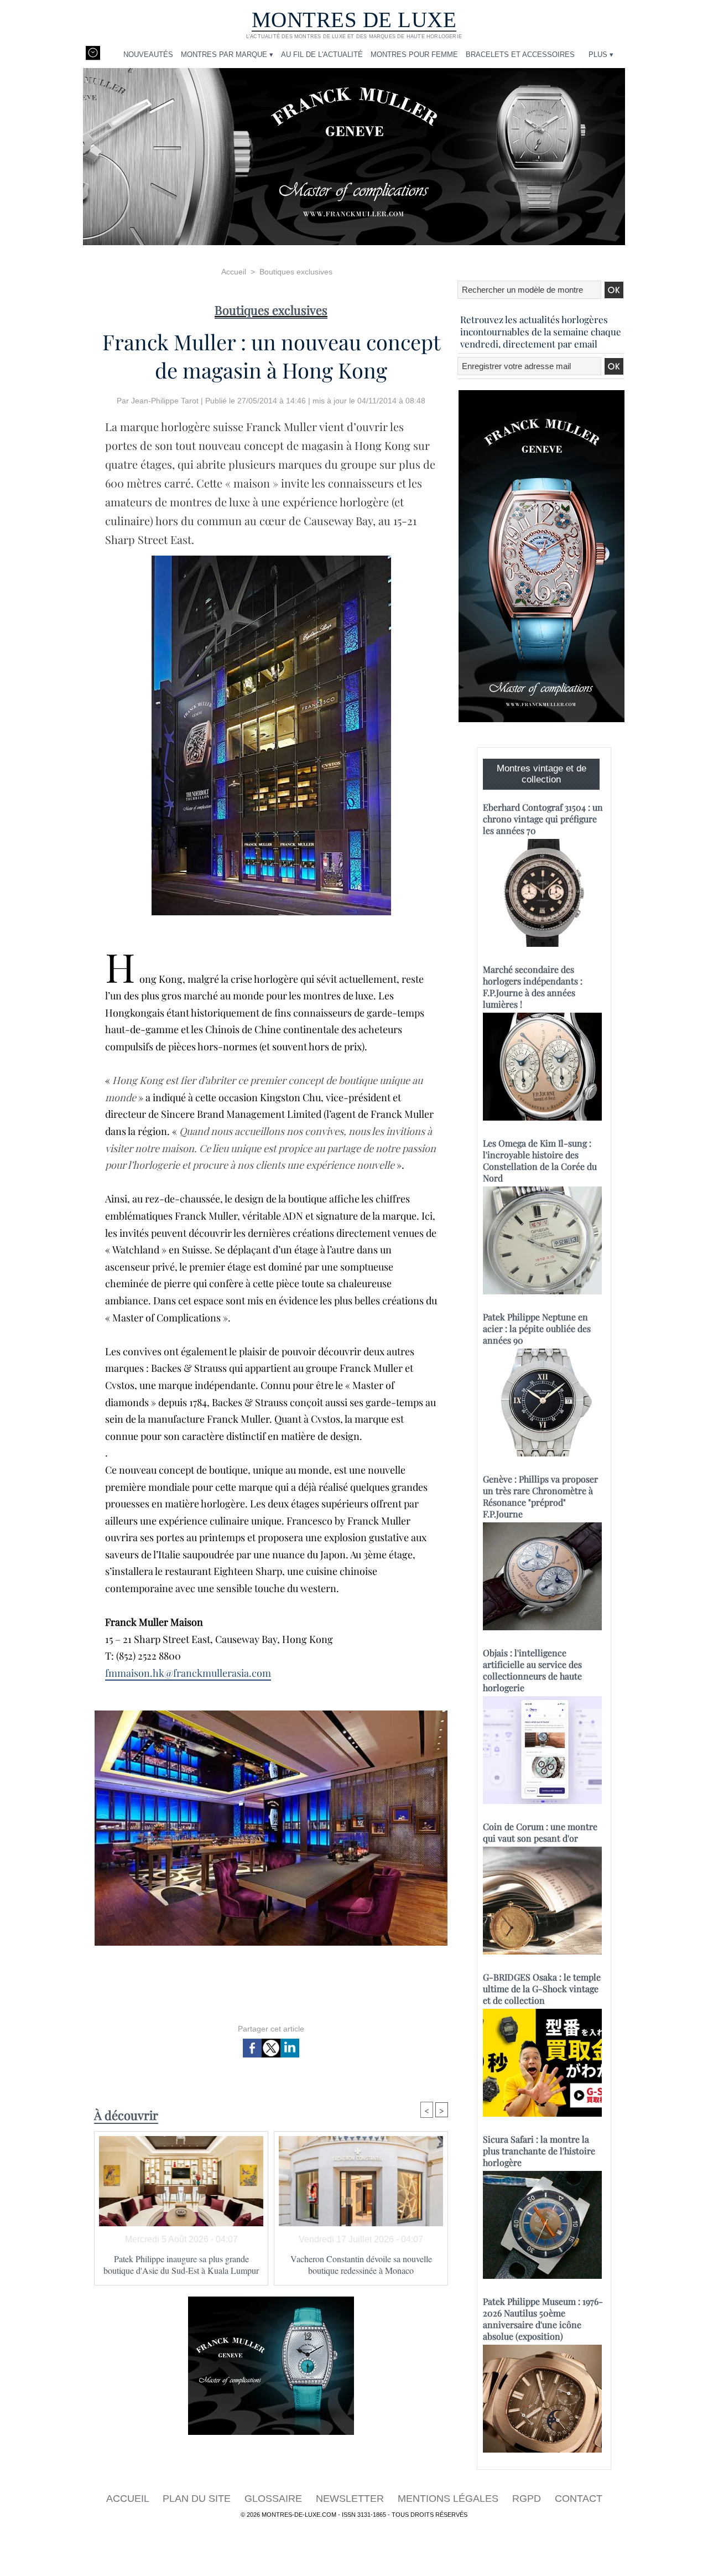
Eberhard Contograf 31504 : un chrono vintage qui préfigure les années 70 (543, 819)
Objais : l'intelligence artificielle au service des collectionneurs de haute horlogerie (532, 1670)
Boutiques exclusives (296, 272)
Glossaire (275, 2499)
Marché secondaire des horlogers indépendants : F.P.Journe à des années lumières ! (533, 987)
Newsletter (351, 2499)
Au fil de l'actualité (322, 55)
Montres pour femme (414, 55)
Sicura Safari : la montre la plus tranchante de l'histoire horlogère (539, 2151)
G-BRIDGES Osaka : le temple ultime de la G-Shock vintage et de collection (542, 1989)
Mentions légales (449, 2499)
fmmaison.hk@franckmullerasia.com (188, 1673)
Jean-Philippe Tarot (165, 401)
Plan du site (198, 2499)
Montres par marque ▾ (227, 55)
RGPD (528, 2499)
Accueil (234, 272)
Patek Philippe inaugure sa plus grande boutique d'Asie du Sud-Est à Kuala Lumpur (181, 2264)
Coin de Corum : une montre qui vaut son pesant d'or (540, 1832)
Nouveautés (148, 55)
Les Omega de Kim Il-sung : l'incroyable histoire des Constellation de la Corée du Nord (540, 1160)
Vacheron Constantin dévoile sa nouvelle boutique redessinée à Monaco (361, 2264)
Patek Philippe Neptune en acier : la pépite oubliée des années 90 (537, 1328)
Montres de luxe (354, 20)
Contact (579, 2499)
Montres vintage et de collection (542, 774)
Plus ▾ (601, 55)
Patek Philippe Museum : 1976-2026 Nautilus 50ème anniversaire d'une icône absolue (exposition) (543, 2319)
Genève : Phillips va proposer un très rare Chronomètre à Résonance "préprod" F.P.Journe (540, 1496)
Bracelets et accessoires (520, 55)
